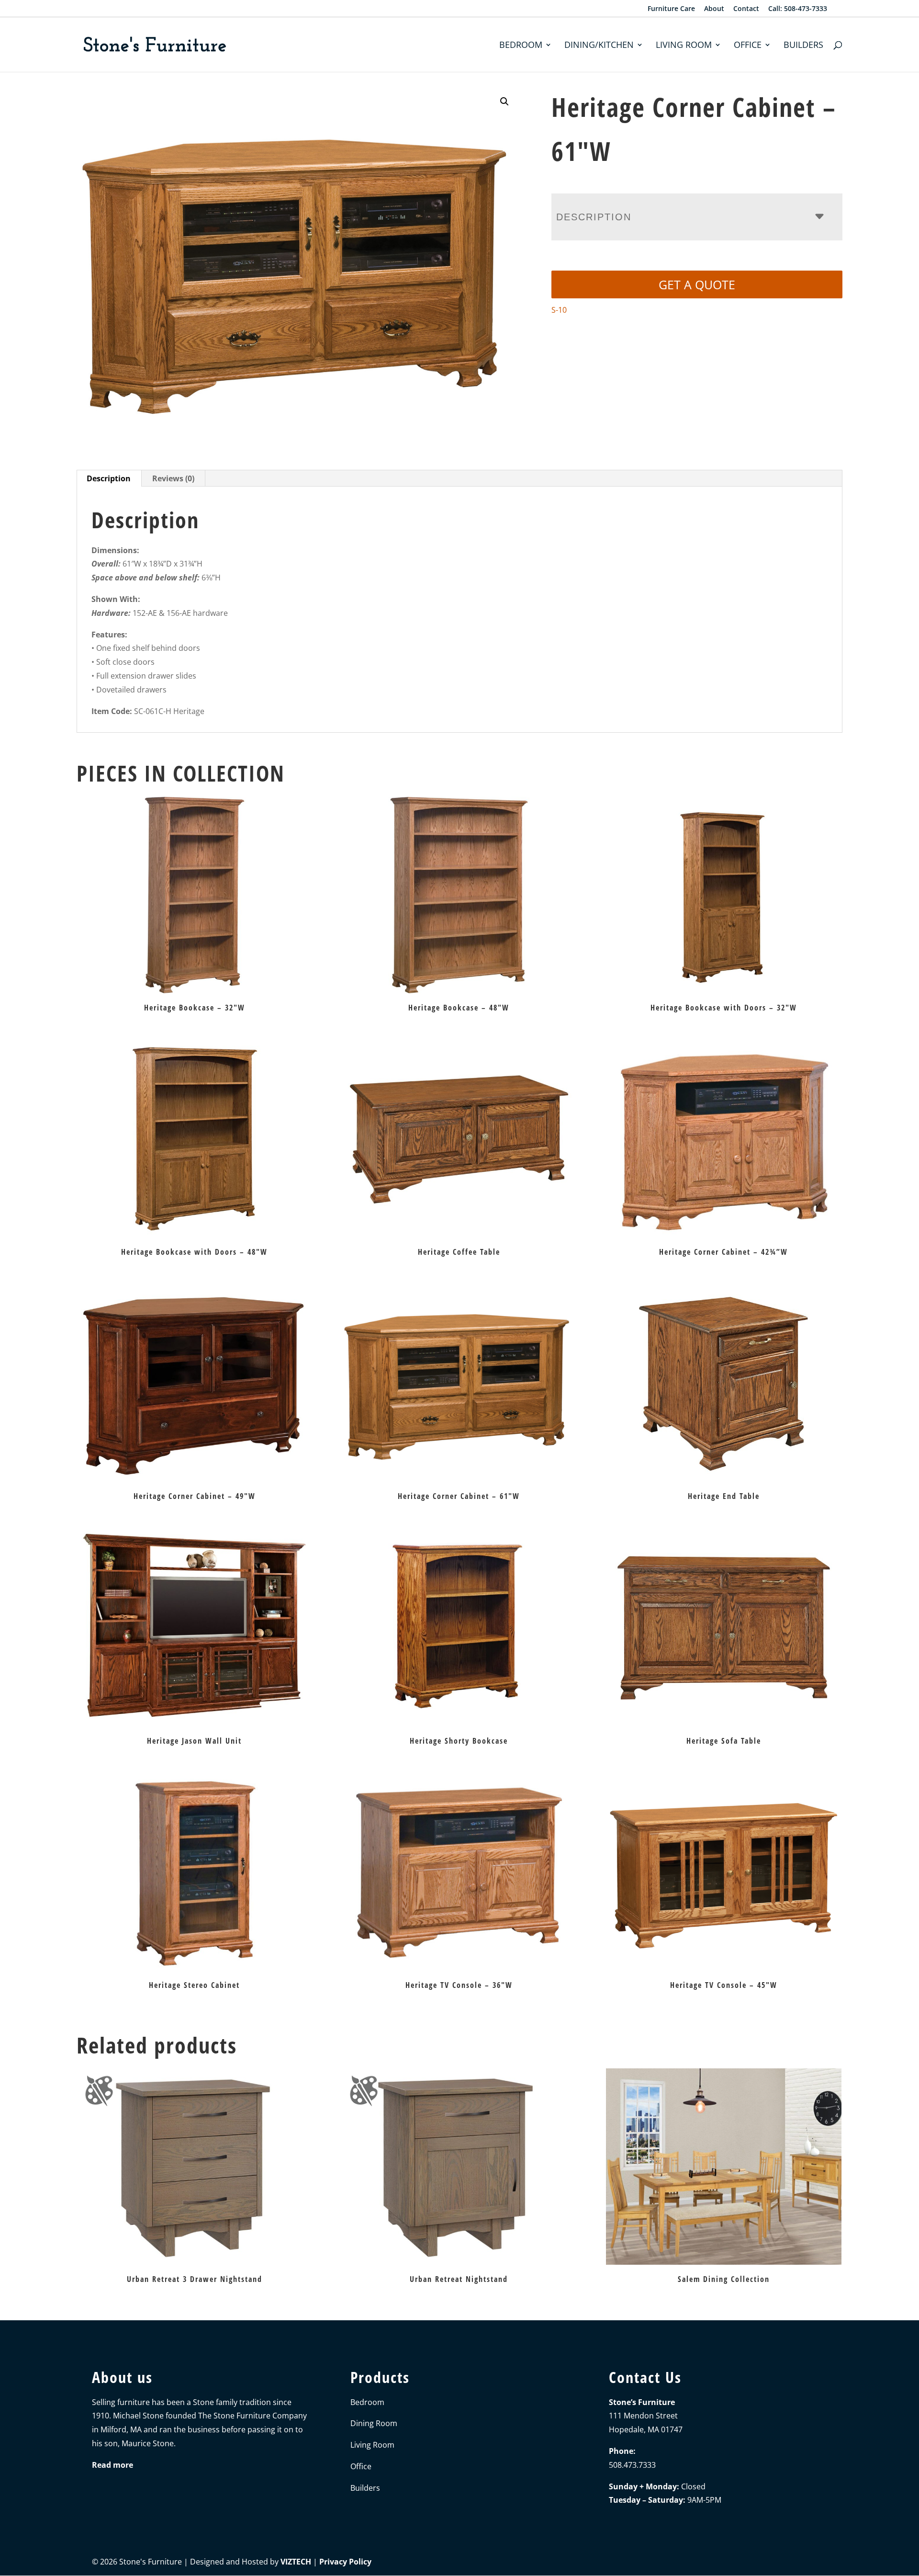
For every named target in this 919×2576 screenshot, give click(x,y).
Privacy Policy (345, 2562)
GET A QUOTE (697, 284)
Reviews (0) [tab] (173, 478)
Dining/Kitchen (599, 46)
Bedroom (521, 46)
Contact (746, 9)
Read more (112, 2465)
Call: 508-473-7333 (798, 9)
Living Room (684, 46)
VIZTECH (296, 2562)
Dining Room (374, 2424)
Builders (803, 46)
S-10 (559, 310)
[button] (504, 102)
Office (748, 46)
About (714, 9)
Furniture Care (671, 9)
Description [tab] (109, 478)
